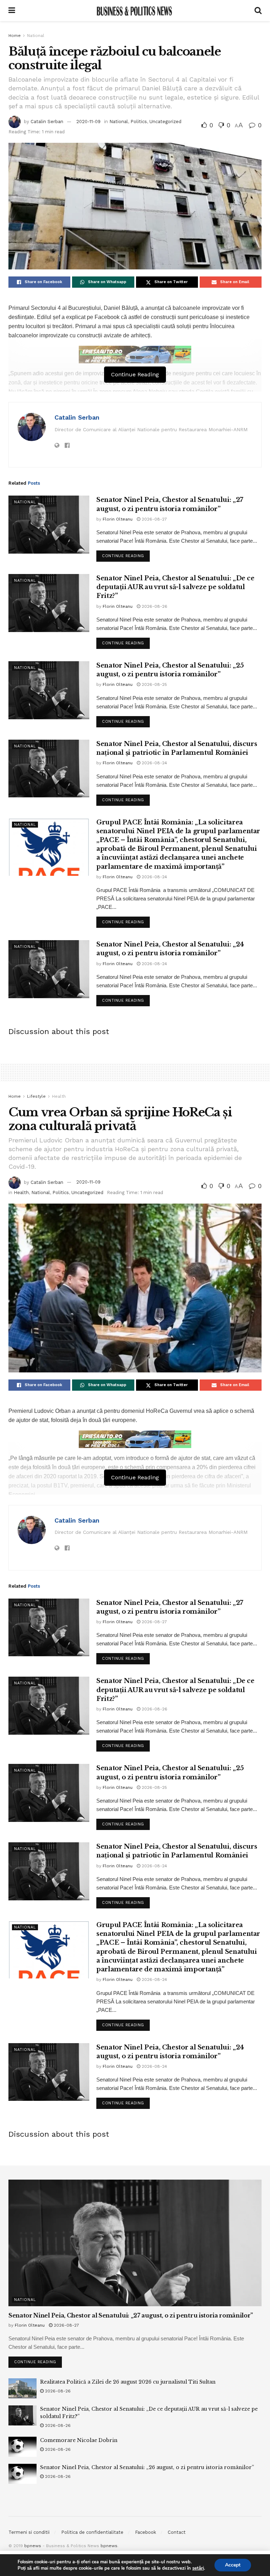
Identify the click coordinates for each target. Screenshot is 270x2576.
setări (198, 2568)
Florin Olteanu (118, 519)
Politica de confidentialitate (92, 2532)
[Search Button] (258, 11)
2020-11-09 (88, 122)
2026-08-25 (154, 684)
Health (59, 1096)
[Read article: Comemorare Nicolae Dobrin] (22, 2447)
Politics (139, 122)
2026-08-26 (154, 606)
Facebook (146, 2532)
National (36, 36)
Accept (233, 2565)
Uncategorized (165, 122)
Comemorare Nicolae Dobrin (79, 2440)
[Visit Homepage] (135, 11)
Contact (177, 2532)
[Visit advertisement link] (135, 355)
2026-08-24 (154, 763)
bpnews (33, 2546)
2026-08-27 (154, 519)
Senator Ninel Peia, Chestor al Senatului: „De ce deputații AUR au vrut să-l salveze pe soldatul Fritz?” (175, 587)
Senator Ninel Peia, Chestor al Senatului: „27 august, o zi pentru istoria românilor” (131, 2315)
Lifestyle (36, 1096)
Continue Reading (126, 554)
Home (15, 36)
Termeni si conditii (29, 2532)
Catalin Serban (47, 122)
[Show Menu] (12, 11)
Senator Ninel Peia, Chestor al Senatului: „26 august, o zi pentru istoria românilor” (147, 2467)
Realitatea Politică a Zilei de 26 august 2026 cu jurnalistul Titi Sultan (128, 2382)
